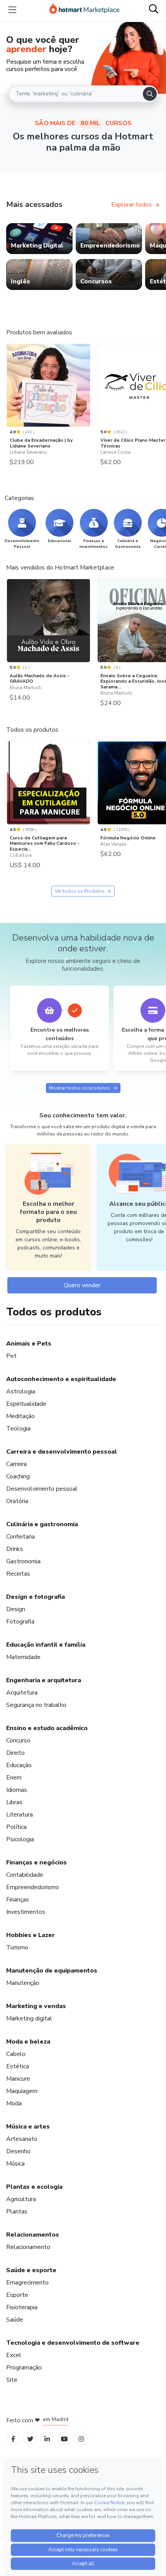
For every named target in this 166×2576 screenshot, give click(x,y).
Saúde (15, 2320)
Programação (24, 2368)
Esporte (17, 2295)
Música (15, 2164)
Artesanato (22, 2139)
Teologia (18, 1429)
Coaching (18, 1476)
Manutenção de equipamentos (52, 1971)
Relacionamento (28, 2247)
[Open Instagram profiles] (81, 2439)
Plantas (17, 2212)
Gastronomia (23, 1561)
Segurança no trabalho (36, 1705)
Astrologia (21, 1391)
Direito (15, 1753)
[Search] (150, 94)
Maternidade (23, 1657)
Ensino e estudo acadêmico (47, 1728)
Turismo (17, 1947)
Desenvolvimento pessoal (42, 1489)
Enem (14, 1778)
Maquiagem (22, 2091)
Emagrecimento (27, 2283)
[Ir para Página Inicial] (85, 10)
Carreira (16, 1464)
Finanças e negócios (36, 1863)
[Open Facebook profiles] (13, 2439)
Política (16, 1827)
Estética (18, 2066)
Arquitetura (22, 1693)
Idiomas (17, 1790)
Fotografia (20, 1622)
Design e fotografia (36, 1597)
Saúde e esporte (31, 2270)
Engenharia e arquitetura (44, 1680)
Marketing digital (29, 2018)
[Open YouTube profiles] (64, 2439)
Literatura (19, 1815)
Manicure (18, 2079)
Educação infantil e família (46, 1645)
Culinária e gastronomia (42, 1524)
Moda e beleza (28, 2042)
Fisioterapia (22, 2307)
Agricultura (21, 2199)
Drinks (15, 1549)
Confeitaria (20, 1537)
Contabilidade (25, 1875)
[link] (39, 239)
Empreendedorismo (33, 1887)
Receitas (18, 1574)
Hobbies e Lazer (30, 1935)
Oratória (17, 1501)
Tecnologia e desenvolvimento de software (73, 2343)
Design (16, 1609)
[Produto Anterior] (8, 385)
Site (12, 2380)
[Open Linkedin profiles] (47, 2439)
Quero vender (82, 1285)
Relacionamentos (33, 2235)
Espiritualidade (26, 1404)
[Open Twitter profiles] (30, 2439)
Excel (14, 2355)
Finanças (18, 1900)
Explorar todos (131, 205)
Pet (11, 1356)
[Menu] (12, 10)
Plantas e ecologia (34, 2187)
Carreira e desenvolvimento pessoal (62, 1452)
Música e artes (28, 2127)
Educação (19, 1765)
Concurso (18, 1740)
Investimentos (26, 1912)
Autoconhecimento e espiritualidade (61, 1379)
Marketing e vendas (36, 2006)
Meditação (20, 1416)
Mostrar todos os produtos (79, 1088)
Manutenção (23, 1983)
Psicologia (20, 1839)
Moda (14, 2103)
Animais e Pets (29, 1344)
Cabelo (16, 2054)
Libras (14, 1802)
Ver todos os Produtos (80, 891)
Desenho (18, 2151)
